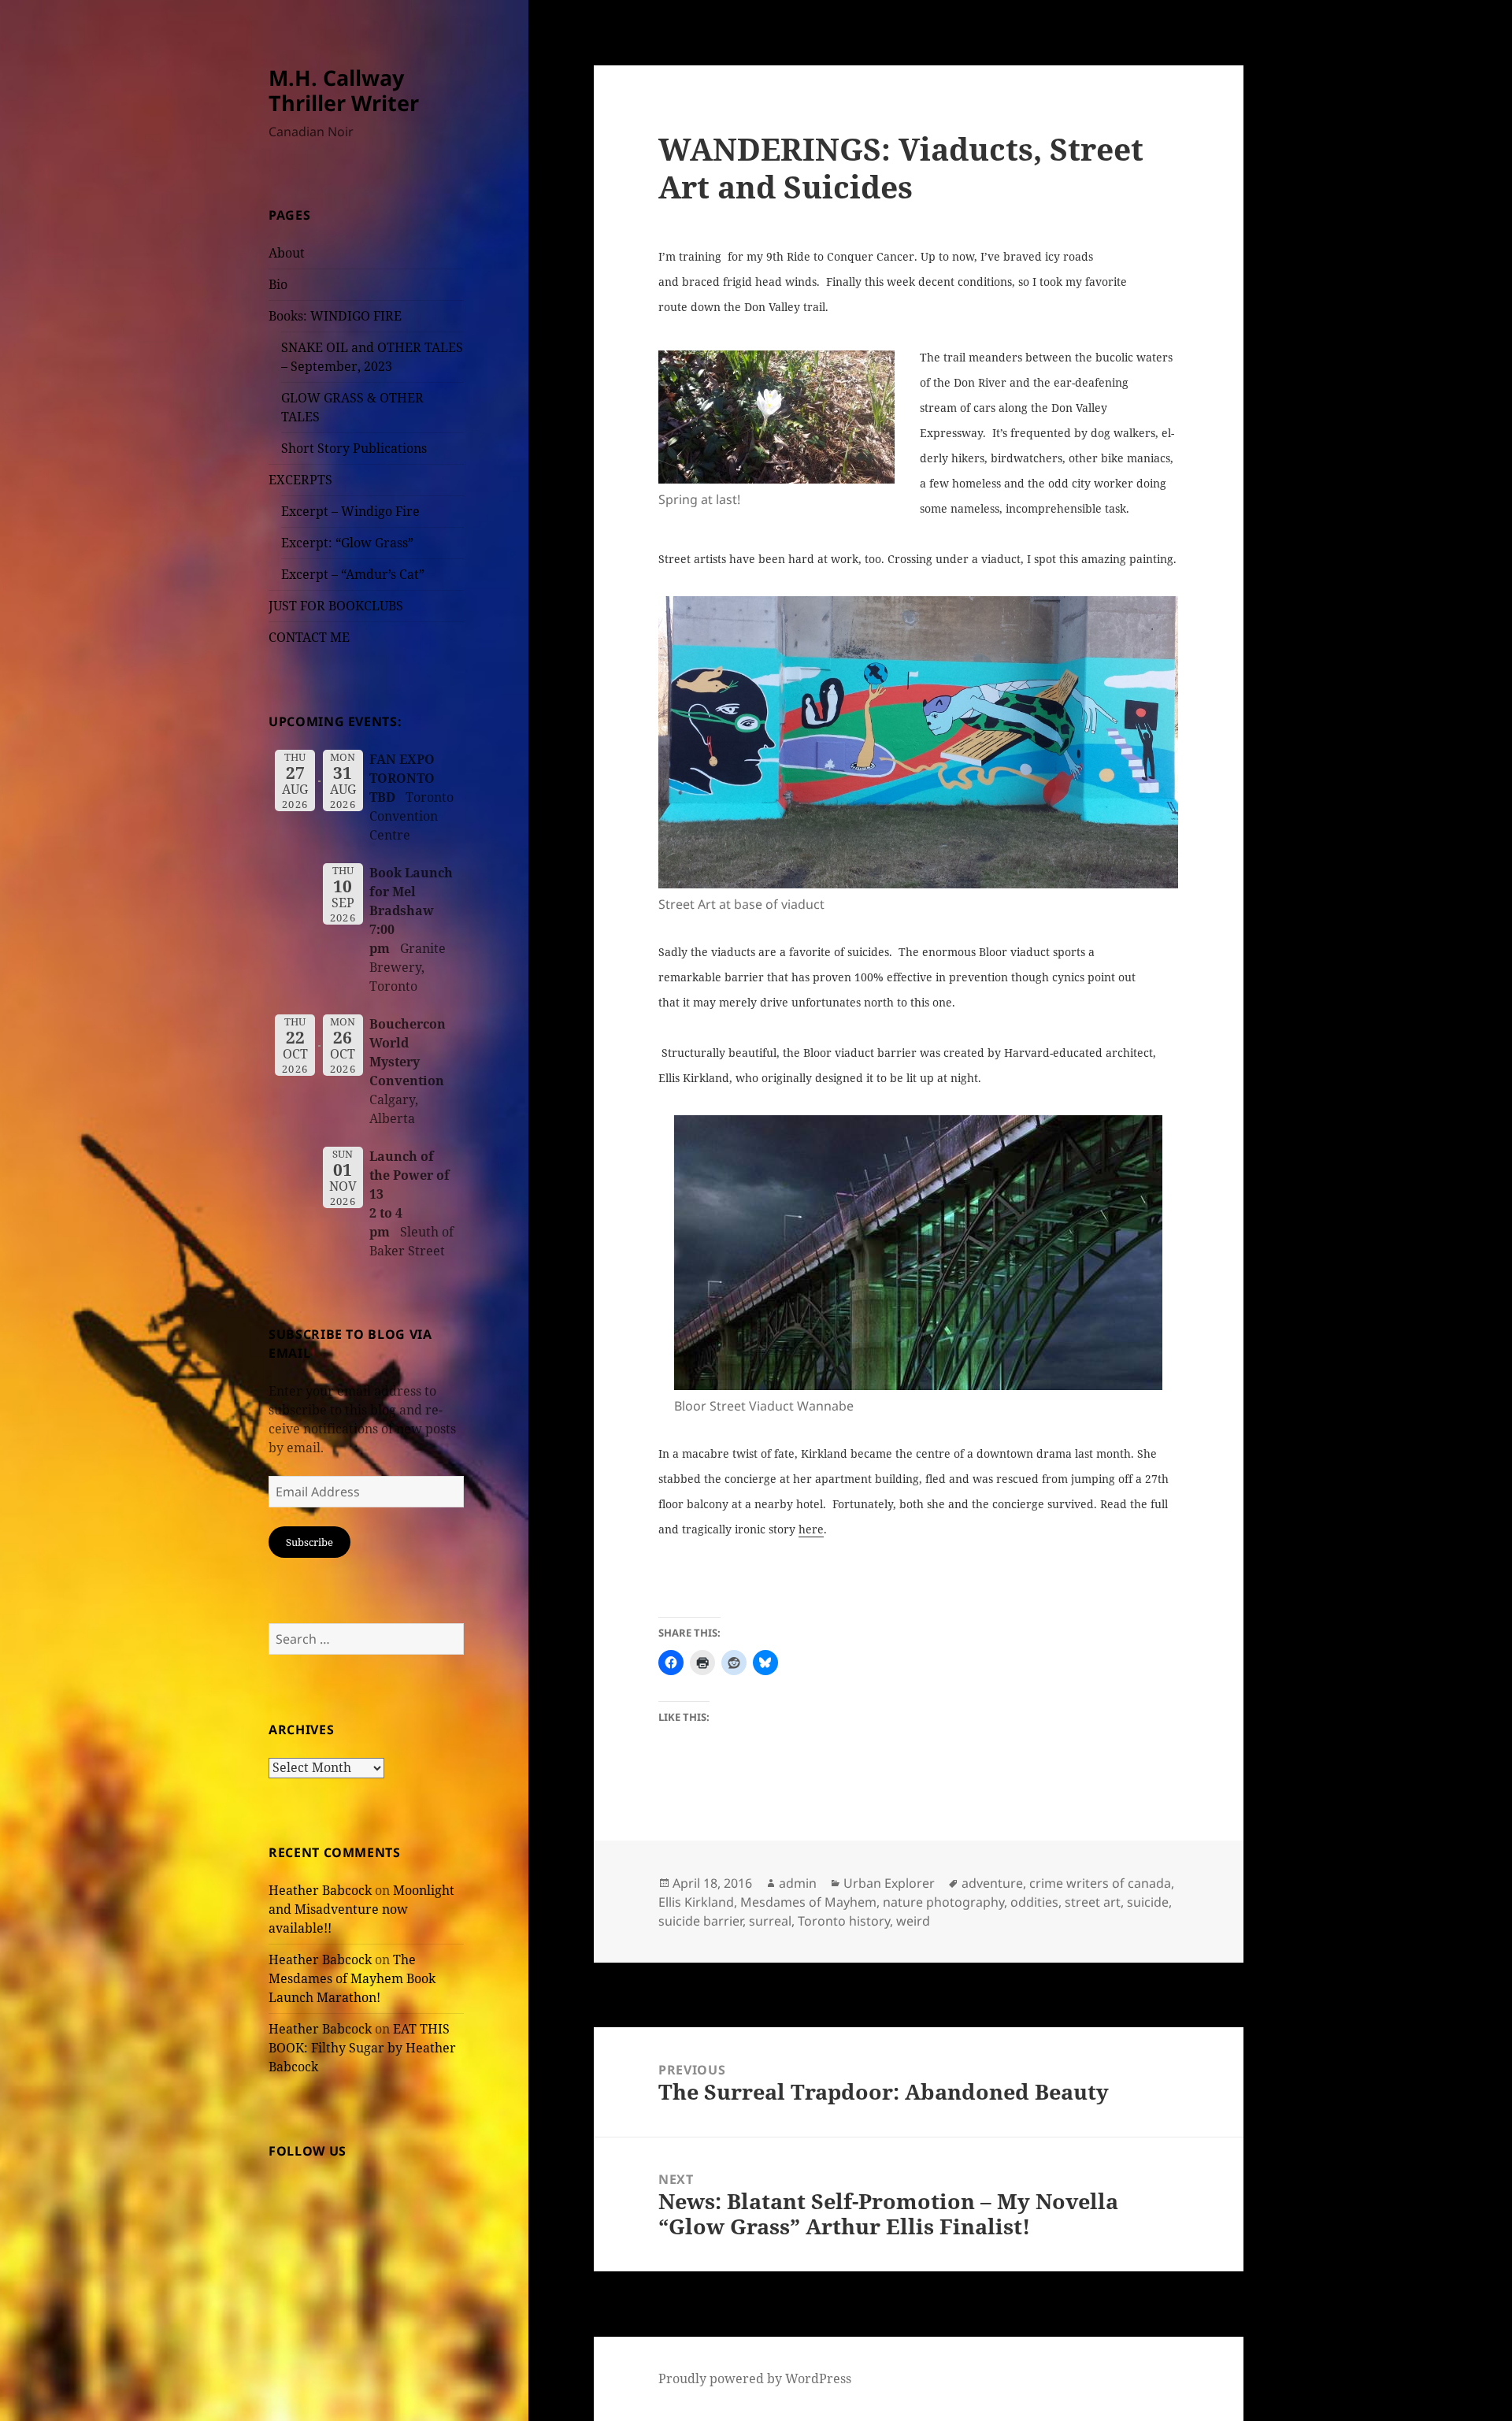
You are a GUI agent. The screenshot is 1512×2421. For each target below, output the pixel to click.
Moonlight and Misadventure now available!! (361, 1909)
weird (913, 1921)
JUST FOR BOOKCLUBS (336, 606)
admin (798, 1883)
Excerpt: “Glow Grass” (347, 543)
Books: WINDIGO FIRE (335, 316)
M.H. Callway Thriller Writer (344, 90)
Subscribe (309, 1542)
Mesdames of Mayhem (808, 1902)
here (811, 1529)
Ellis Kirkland (696, 1902)
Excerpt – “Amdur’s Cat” (353, 574)
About (287, 253)
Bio (278, 284)
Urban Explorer (889, 1883)
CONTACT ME (309, 637)
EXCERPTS (300, 480)
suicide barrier (700, 1921)
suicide (1148, 1902)
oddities (1034, 1902)
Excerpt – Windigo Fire (350, 511)
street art (1093, 1902)
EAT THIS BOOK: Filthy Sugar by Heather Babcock (362, 2048)
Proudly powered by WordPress (755, 2378)
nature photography (943, 1902)
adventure (992, 1883)
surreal (770, 1921)
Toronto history (844, 1921)
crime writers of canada (1100, 1883)
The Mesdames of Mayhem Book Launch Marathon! (352, 1978)
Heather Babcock (320, 1890)
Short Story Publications (354, 448)
